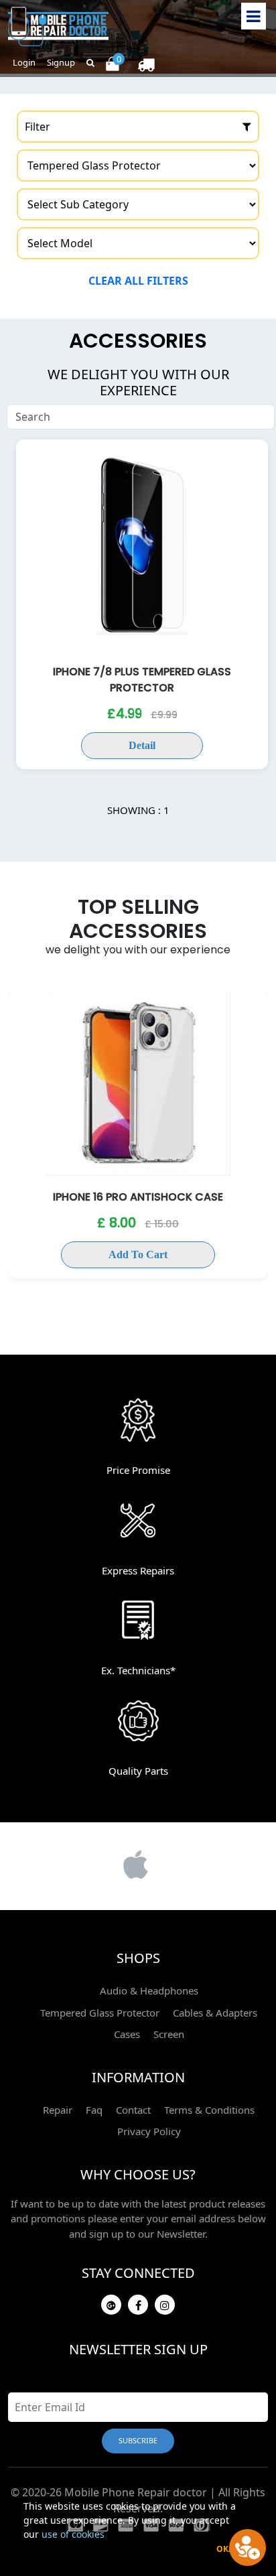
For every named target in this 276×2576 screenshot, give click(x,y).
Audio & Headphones (149, 1990)
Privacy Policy (149, 2131)
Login (24, 62)
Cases (127, 2034)
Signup (61, 62)
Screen (169, 2034)
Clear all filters (138, 281)
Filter (38, 127)
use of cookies (73, 2534)
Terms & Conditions (209, 2110)
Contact (133, 2110)
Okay (227, 2549)
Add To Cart (138, 1255)
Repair (58, 2110)
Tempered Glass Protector (100, 2013)
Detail (142, 745)
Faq (94, 2110)
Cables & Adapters (215, 2013)
